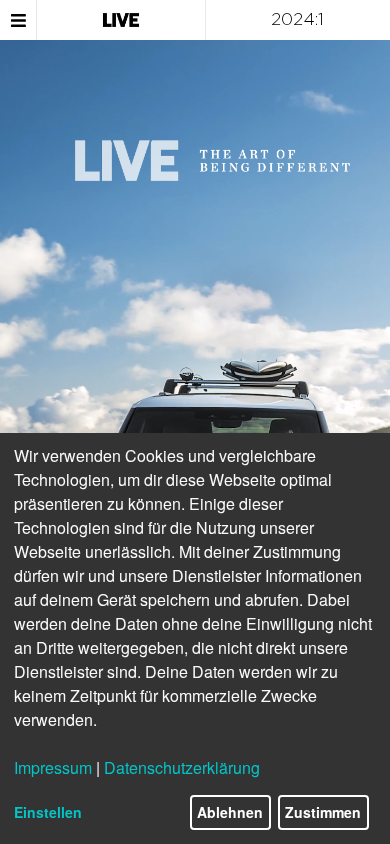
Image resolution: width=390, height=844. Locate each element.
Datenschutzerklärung (182, 767)
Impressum (53, 767)
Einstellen (48, 812)
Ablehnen (230, 812)
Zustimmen (323, 812)
